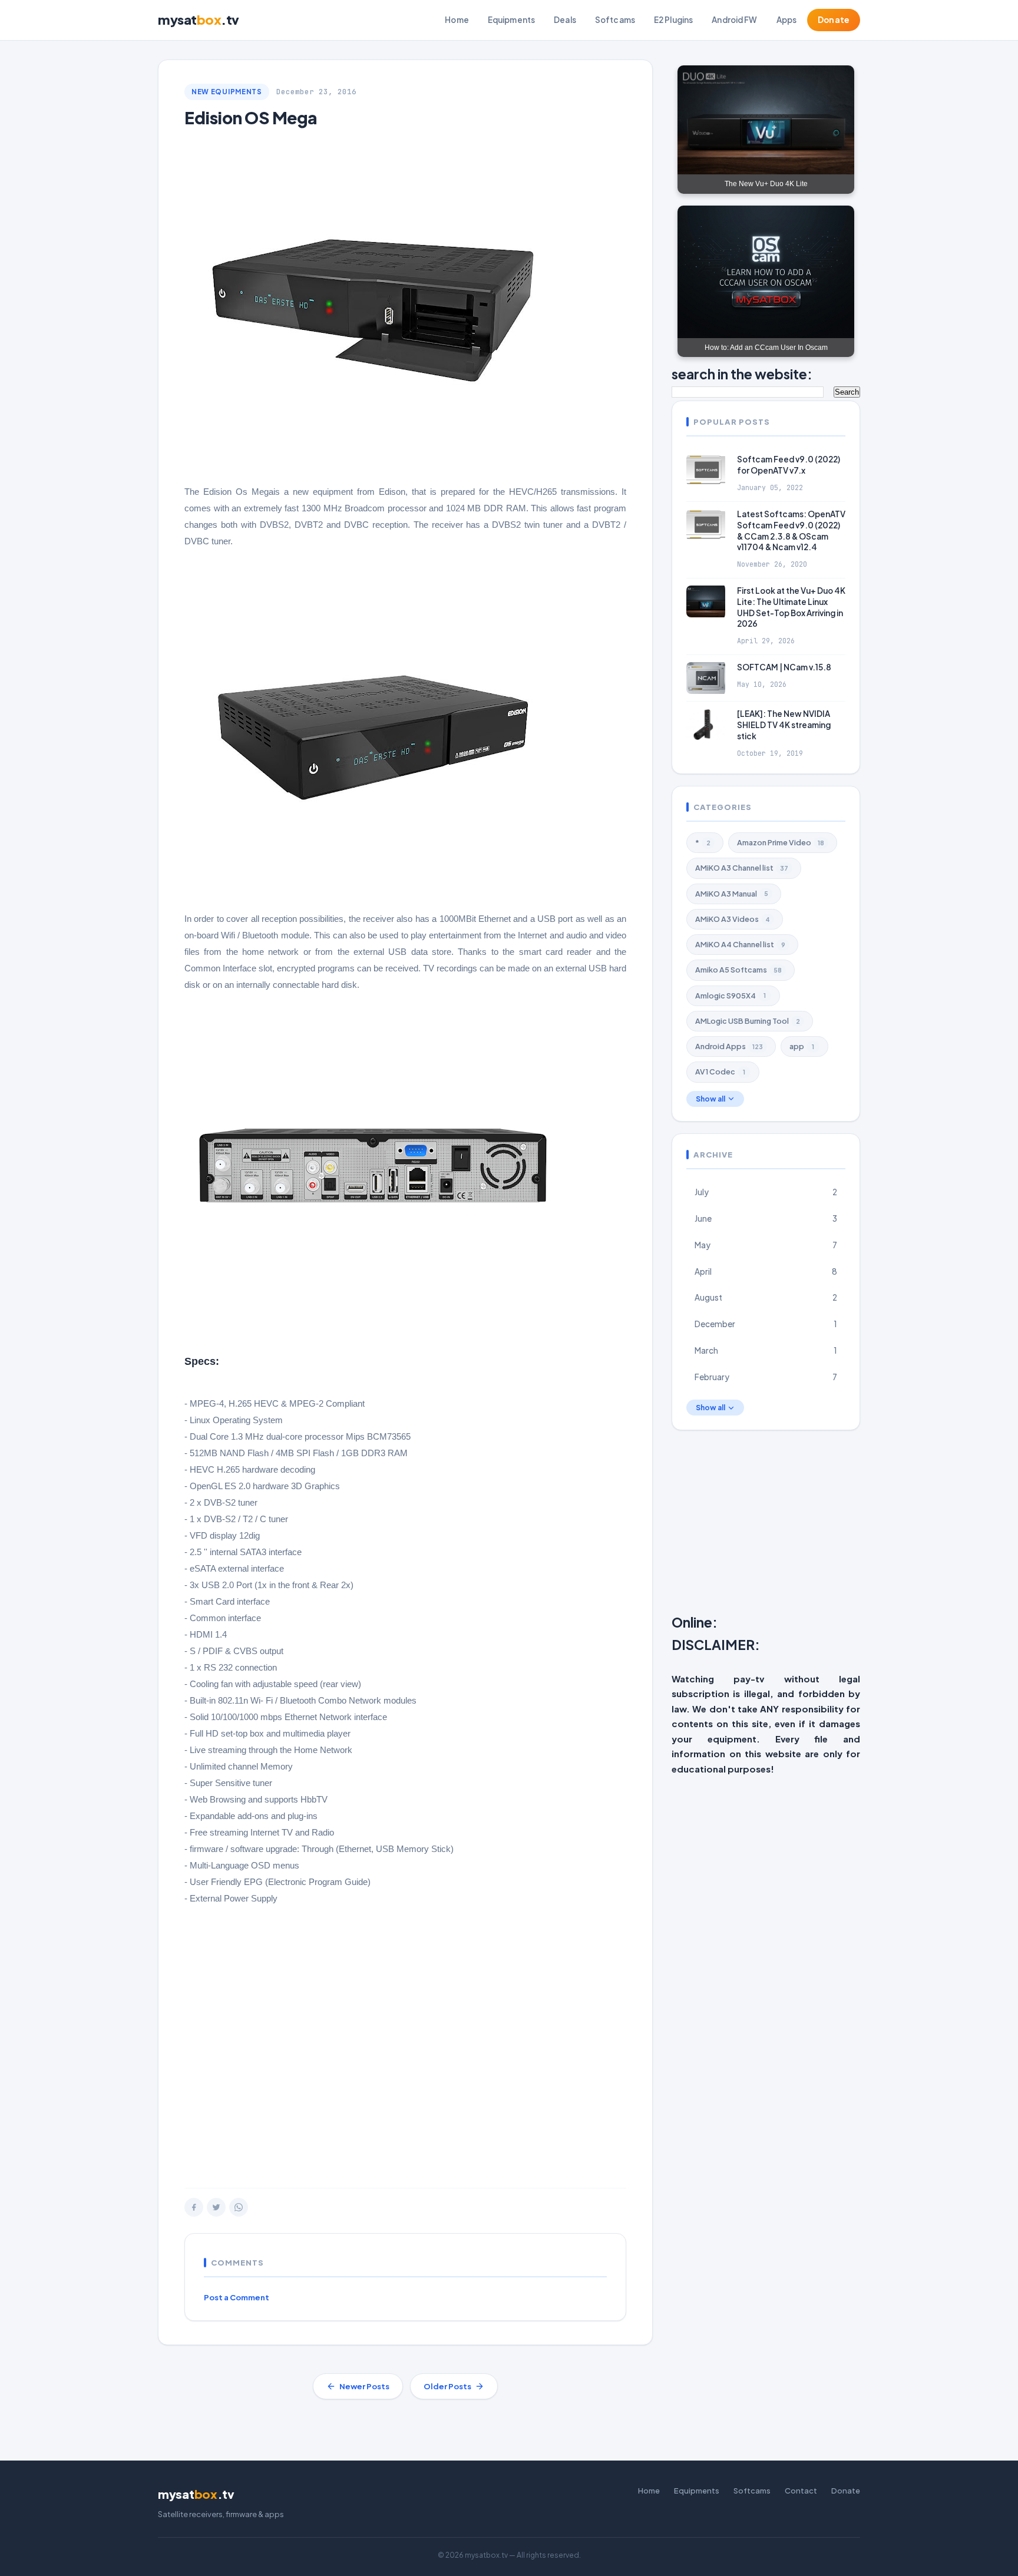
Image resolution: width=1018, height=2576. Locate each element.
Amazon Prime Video (781, 842)
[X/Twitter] (216, 2207)
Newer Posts (364, 2386)
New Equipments (227, 92)
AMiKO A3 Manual (732, 894)
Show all (710, 1099)
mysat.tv (199, 19)
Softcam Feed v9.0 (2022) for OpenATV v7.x (789, 465)
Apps (787, 20)
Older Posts (447, 2386)
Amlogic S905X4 (731, 996)
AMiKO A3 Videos (733, 919)
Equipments (511, 20)
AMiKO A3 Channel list (742, 868)
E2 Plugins (673, 20)
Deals (565, 20)
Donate (834, 20)
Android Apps (729, 1046)
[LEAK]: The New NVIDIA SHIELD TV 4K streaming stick (784, 725)
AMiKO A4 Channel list (740, 944)
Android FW (734, 20)
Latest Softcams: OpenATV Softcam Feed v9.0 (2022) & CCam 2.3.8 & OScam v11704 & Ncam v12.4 (791, 531)
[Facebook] (194, 2207)
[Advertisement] (405, 2039)
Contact (801, 2491)
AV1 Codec (720, 1072)
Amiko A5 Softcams (738, 970)
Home (457, 20)
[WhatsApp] (239, 2207)
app (802, 1046)
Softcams (615, 20)
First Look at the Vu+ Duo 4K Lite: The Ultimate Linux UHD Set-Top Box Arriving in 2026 (791, 607)
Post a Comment (237, 2297)
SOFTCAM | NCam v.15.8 (784, 667)
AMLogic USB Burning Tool (748, 1021)
